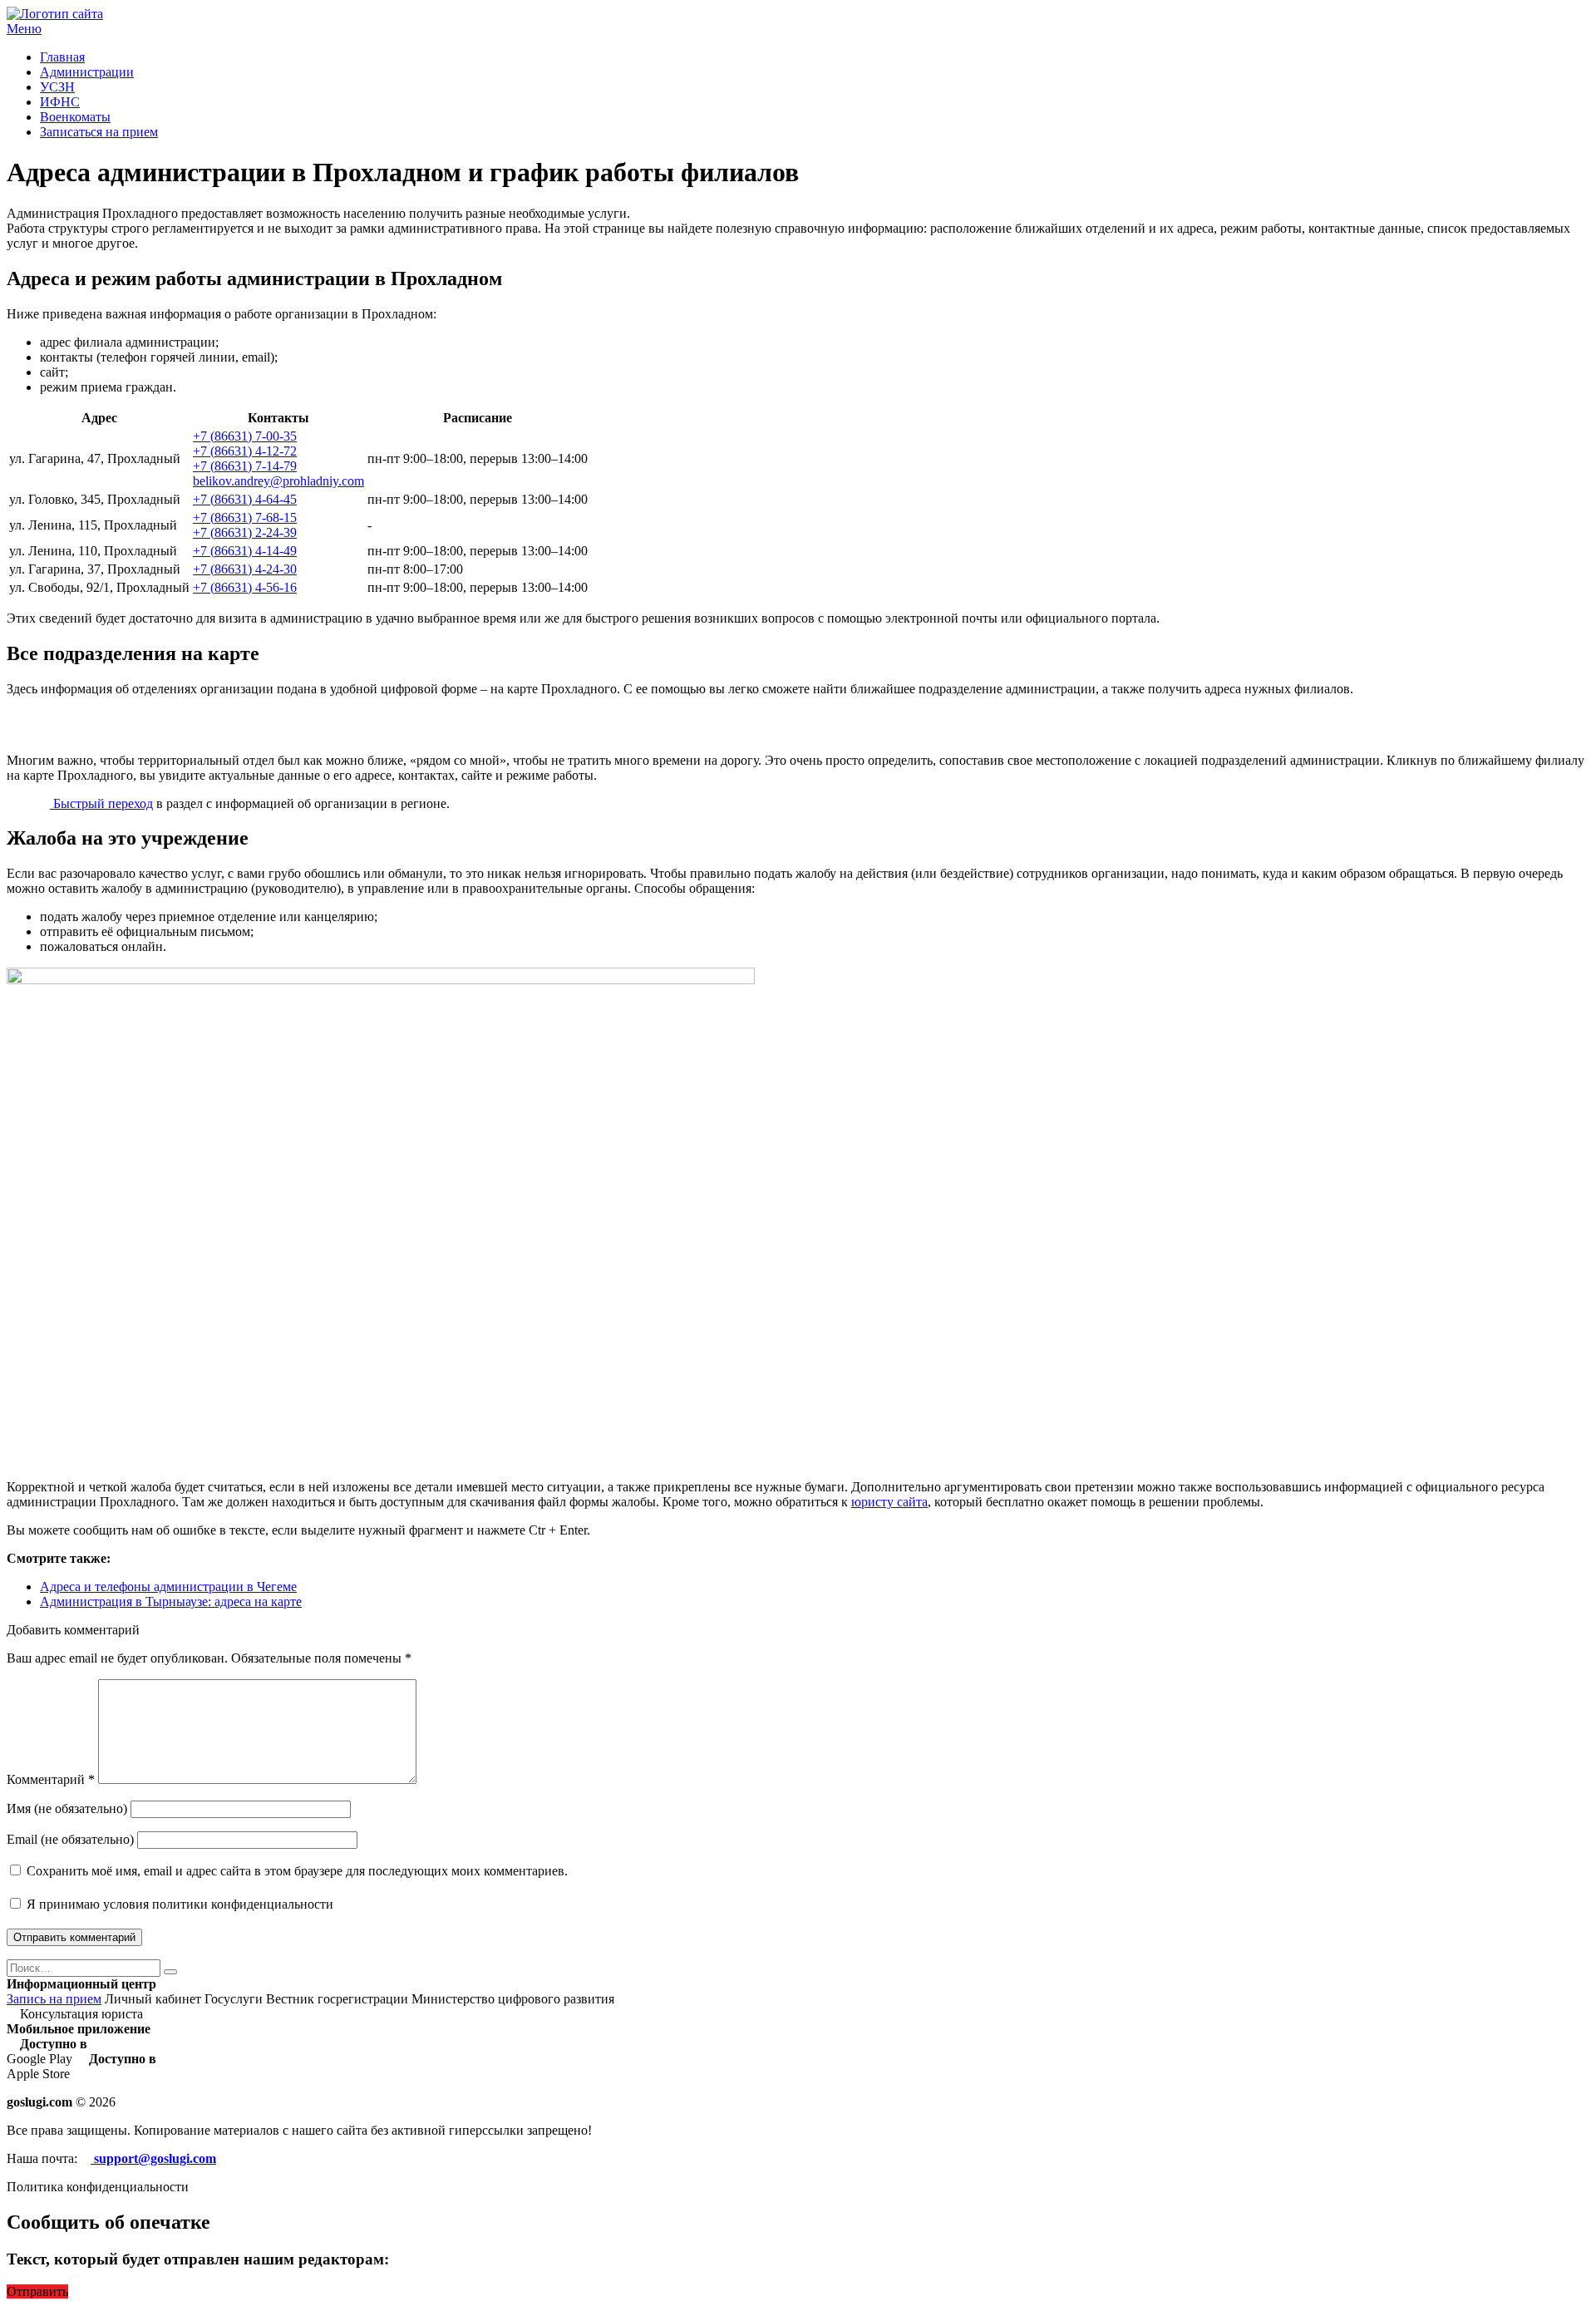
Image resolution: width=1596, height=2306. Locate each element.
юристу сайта (889, 1502)
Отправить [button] (37, 2291)
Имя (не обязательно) (67, 1808)
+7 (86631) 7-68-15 (245, 517)
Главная (62, 57)
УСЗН (57, 87)
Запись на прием (54, 1999)
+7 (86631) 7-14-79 (245, 466)
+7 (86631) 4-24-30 (245, 569)
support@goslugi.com (153, 2158)
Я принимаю (178, 1904)
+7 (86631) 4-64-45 (245, 499)
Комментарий (51, 1779)
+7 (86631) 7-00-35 (245, 436)
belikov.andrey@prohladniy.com (278, 481)
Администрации (87, 72)
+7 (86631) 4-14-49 (245, 551)
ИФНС (60, 102)
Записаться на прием (99, 132)
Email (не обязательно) (70, 1839)
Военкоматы (75, 117)
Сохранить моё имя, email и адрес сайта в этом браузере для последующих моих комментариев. (297, 1871)
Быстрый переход (101, 803)
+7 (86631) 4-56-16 (245, 587)
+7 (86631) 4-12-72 (245, 451)
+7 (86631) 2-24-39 (245, 532)
